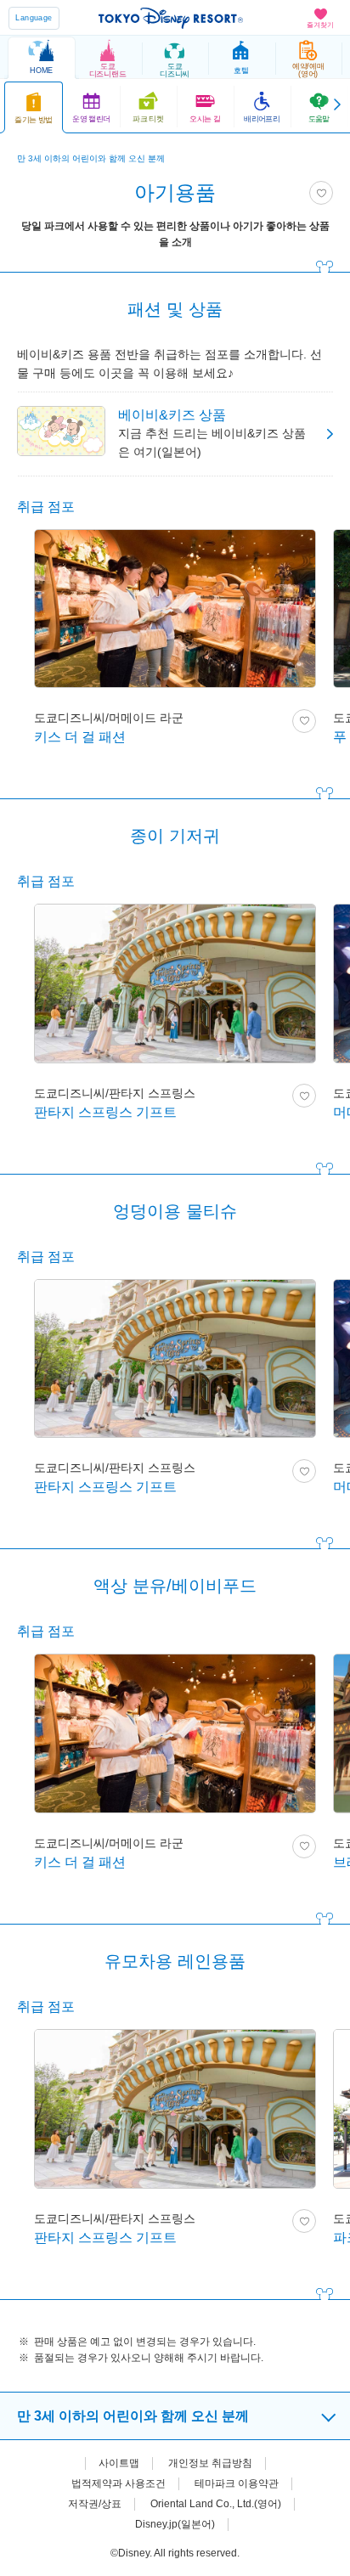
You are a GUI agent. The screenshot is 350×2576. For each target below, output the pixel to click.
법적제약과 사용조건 (119, 2483)
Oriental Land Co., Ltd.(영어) (216, 2504)
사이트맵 (119, 2463)
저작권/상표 (95, 2504)
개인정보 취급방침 (210, 2463)
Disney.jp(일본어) (175, 2524)
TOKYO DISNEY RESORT (171, 18)
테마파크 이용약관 (237, 2483)
